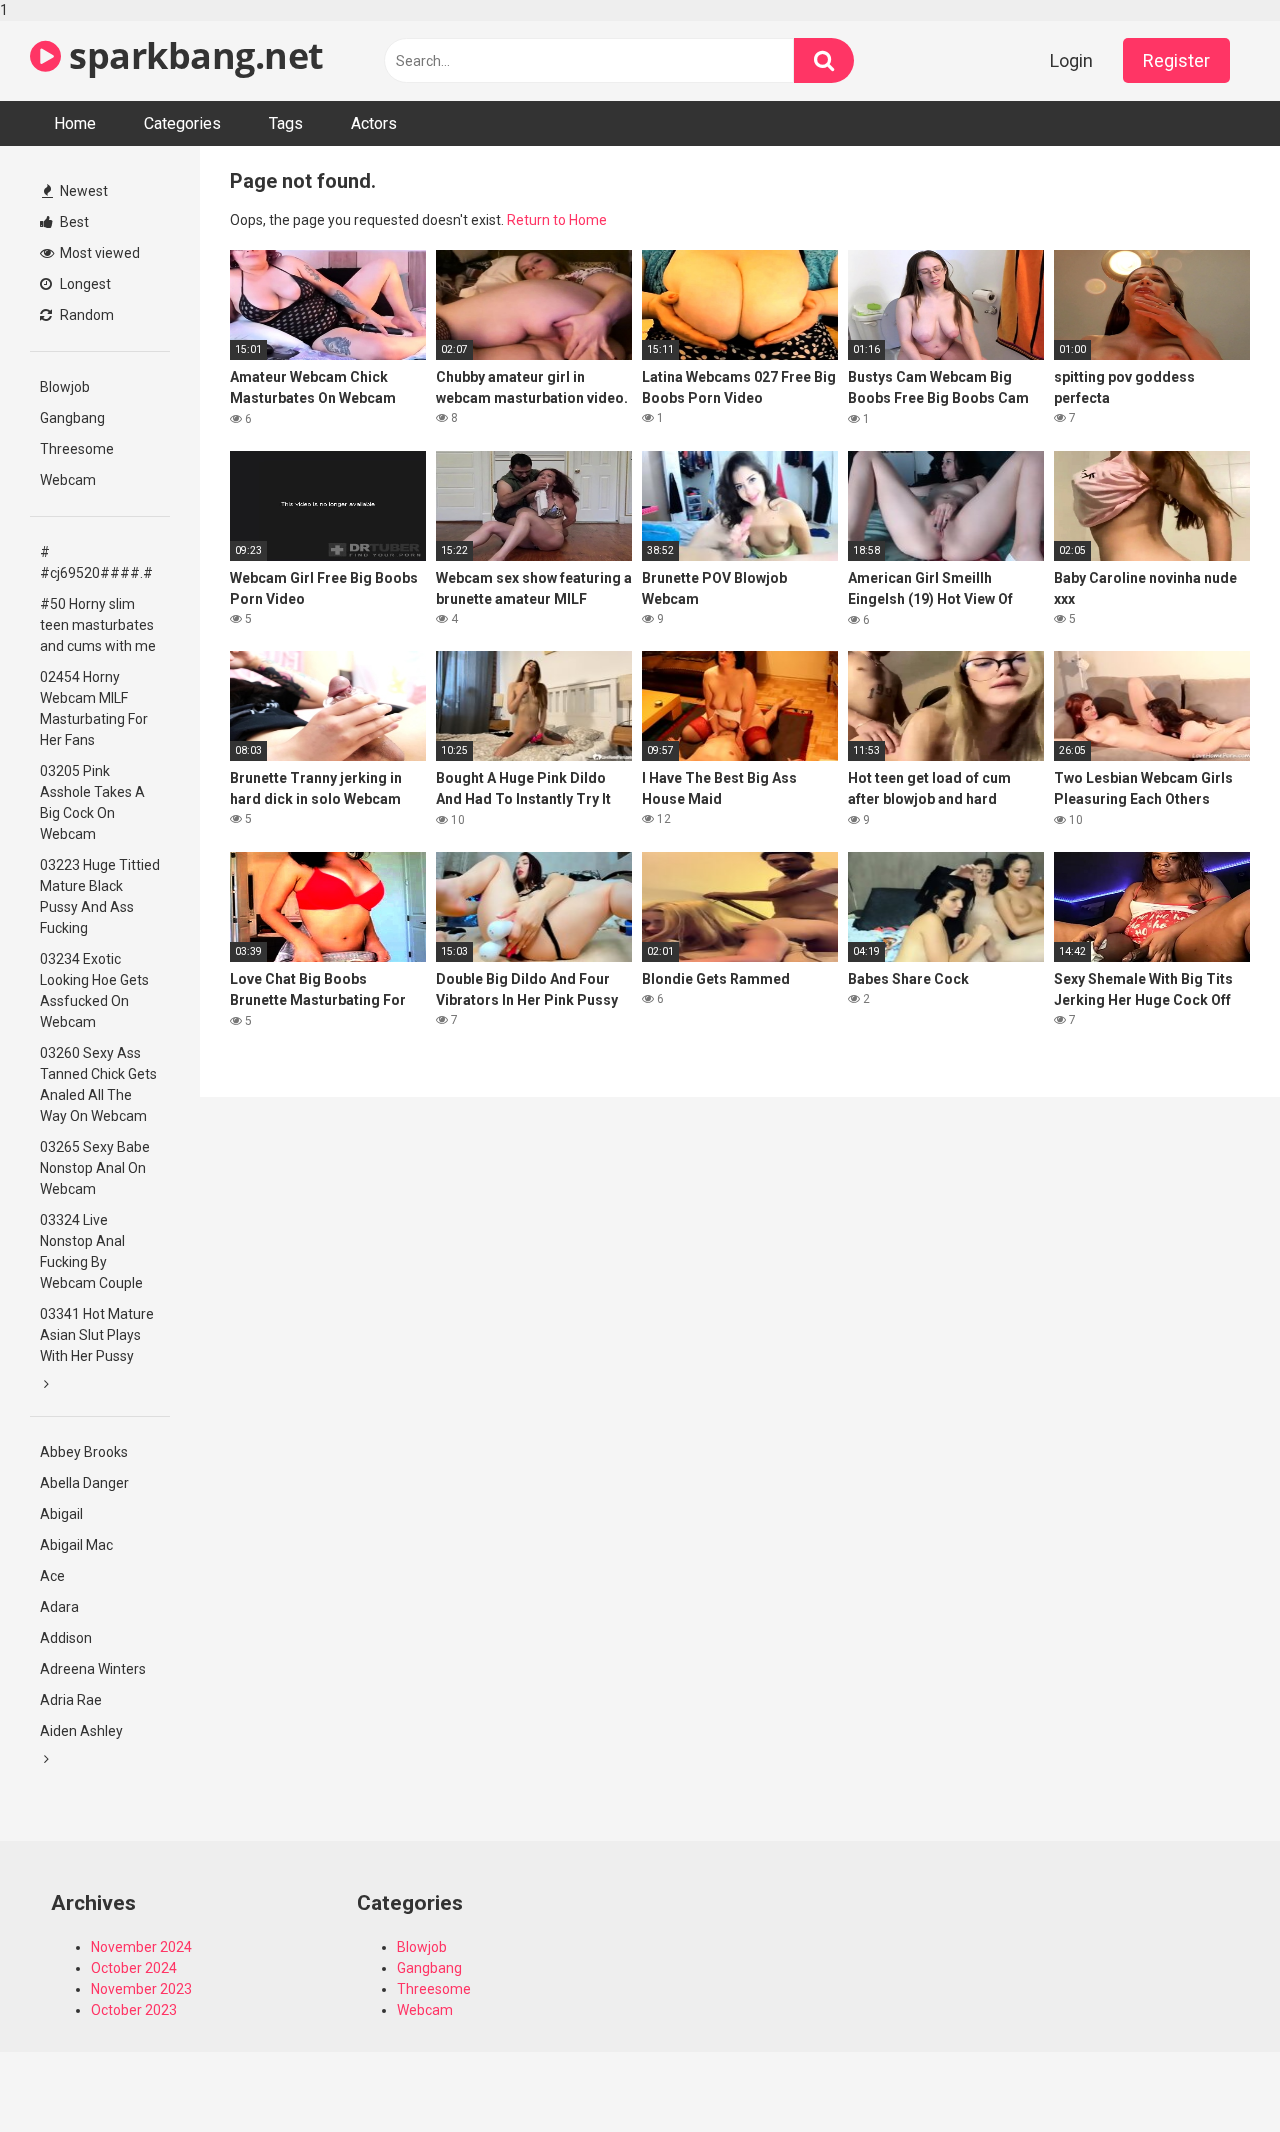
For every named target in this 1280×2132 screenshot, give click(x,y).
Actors (374, 123)
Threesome (77, 449)
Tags (286, 123)
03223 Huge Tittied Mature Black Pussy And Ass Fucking (100, 896)
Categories (182, 123)
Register (1176, 60)
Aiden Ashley (81, 1731)
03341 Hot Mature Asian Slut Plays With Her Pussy (97, 1335)
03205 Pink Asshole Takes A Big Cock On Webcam (92, 802)
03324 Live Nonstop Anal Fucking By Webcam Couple (91, 1251)
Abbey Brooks (84, 1452)
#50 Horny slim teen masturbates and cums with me (98, 625)
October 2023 (134, 2010)
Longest (84, 284)
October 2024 (134, 1968)
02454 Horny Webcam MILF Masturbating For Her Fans (94, 708)
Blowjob (65, 387)
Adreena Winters (93, 1669)
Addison (66, 1638)
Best (73, 222)
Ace (52, 1576)
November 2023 (141, 1989)
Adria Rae (71, 1700)
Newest (82, 191)
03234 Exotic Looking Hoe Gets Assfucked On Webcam (94, 990)
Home (75, 123)
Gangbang (72, 418)
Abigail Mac (76, 1545)
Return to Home (557, 220)
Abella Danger (84, 1483)
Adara (59, 1607)
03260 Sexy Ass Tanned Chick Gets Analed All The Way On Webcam (98, 1084)
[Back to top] (1213, 2075)
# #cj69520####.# (96, 562)
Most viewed (98, 253)
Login (1071, 60)
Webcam (68, 480)
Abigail (61, 1514)
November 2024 (141, 1947)
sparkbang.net (192, 55)
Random (85, 315)
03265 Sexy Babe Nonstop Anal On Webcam (95, 1168)
